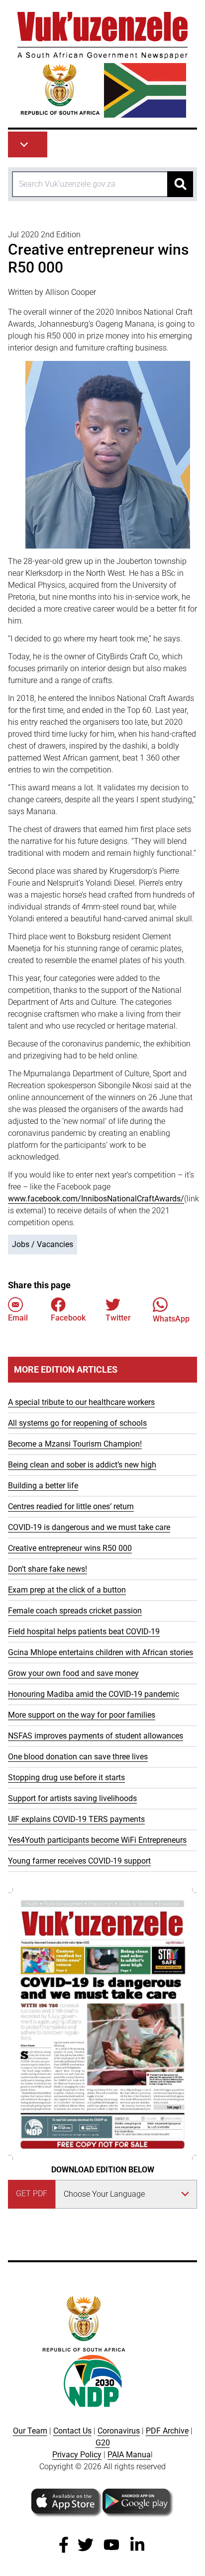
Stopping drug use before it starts (66, 1777)
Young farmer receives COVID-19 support (79, 1861)
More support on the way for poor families (82, 1715)
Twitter (118, 1318)
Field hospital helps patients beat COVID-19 (84, 1632)
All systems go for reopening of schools (77, 1423)
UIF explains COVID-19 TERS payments (76, 1819)
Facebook (68, 1318)
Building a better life (43, 1486)
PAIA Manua (129, 2455)
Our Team (30, 2431)
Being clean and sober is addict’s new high (82, 1465)
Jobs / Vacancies (43, 1244)
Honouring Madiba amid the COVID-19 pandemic (94, 1694)
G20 (103, 2443)
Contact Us (72, 2431)
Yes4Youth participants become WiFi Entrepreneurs (97, 1840)
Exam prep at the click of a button (67, 1590)
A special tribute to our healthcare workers (81, 1402)
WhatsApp (171, 1319)
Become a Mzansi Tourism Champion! (75, 1444)
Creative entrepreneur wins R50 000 (70, 1548)
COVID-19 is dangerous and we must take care (89, 1527)
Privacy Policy (77, 2455)
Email (18, 1318)
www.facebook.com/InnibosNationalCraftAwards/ (96, 1199)
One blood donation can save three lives (78, 1757)
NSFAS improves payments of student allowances (96, 1736)
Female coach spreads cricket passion (75, 1611)
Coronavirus (119, 2431)
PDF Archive (167, 2431)
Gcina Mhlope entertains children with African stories (101, 1652)
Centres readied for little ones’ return (71, 1506)
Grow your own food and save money (73, 1673)
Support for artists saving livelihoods (72, 1798)
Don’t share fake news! (48, 1569)
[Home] (102, 65)
